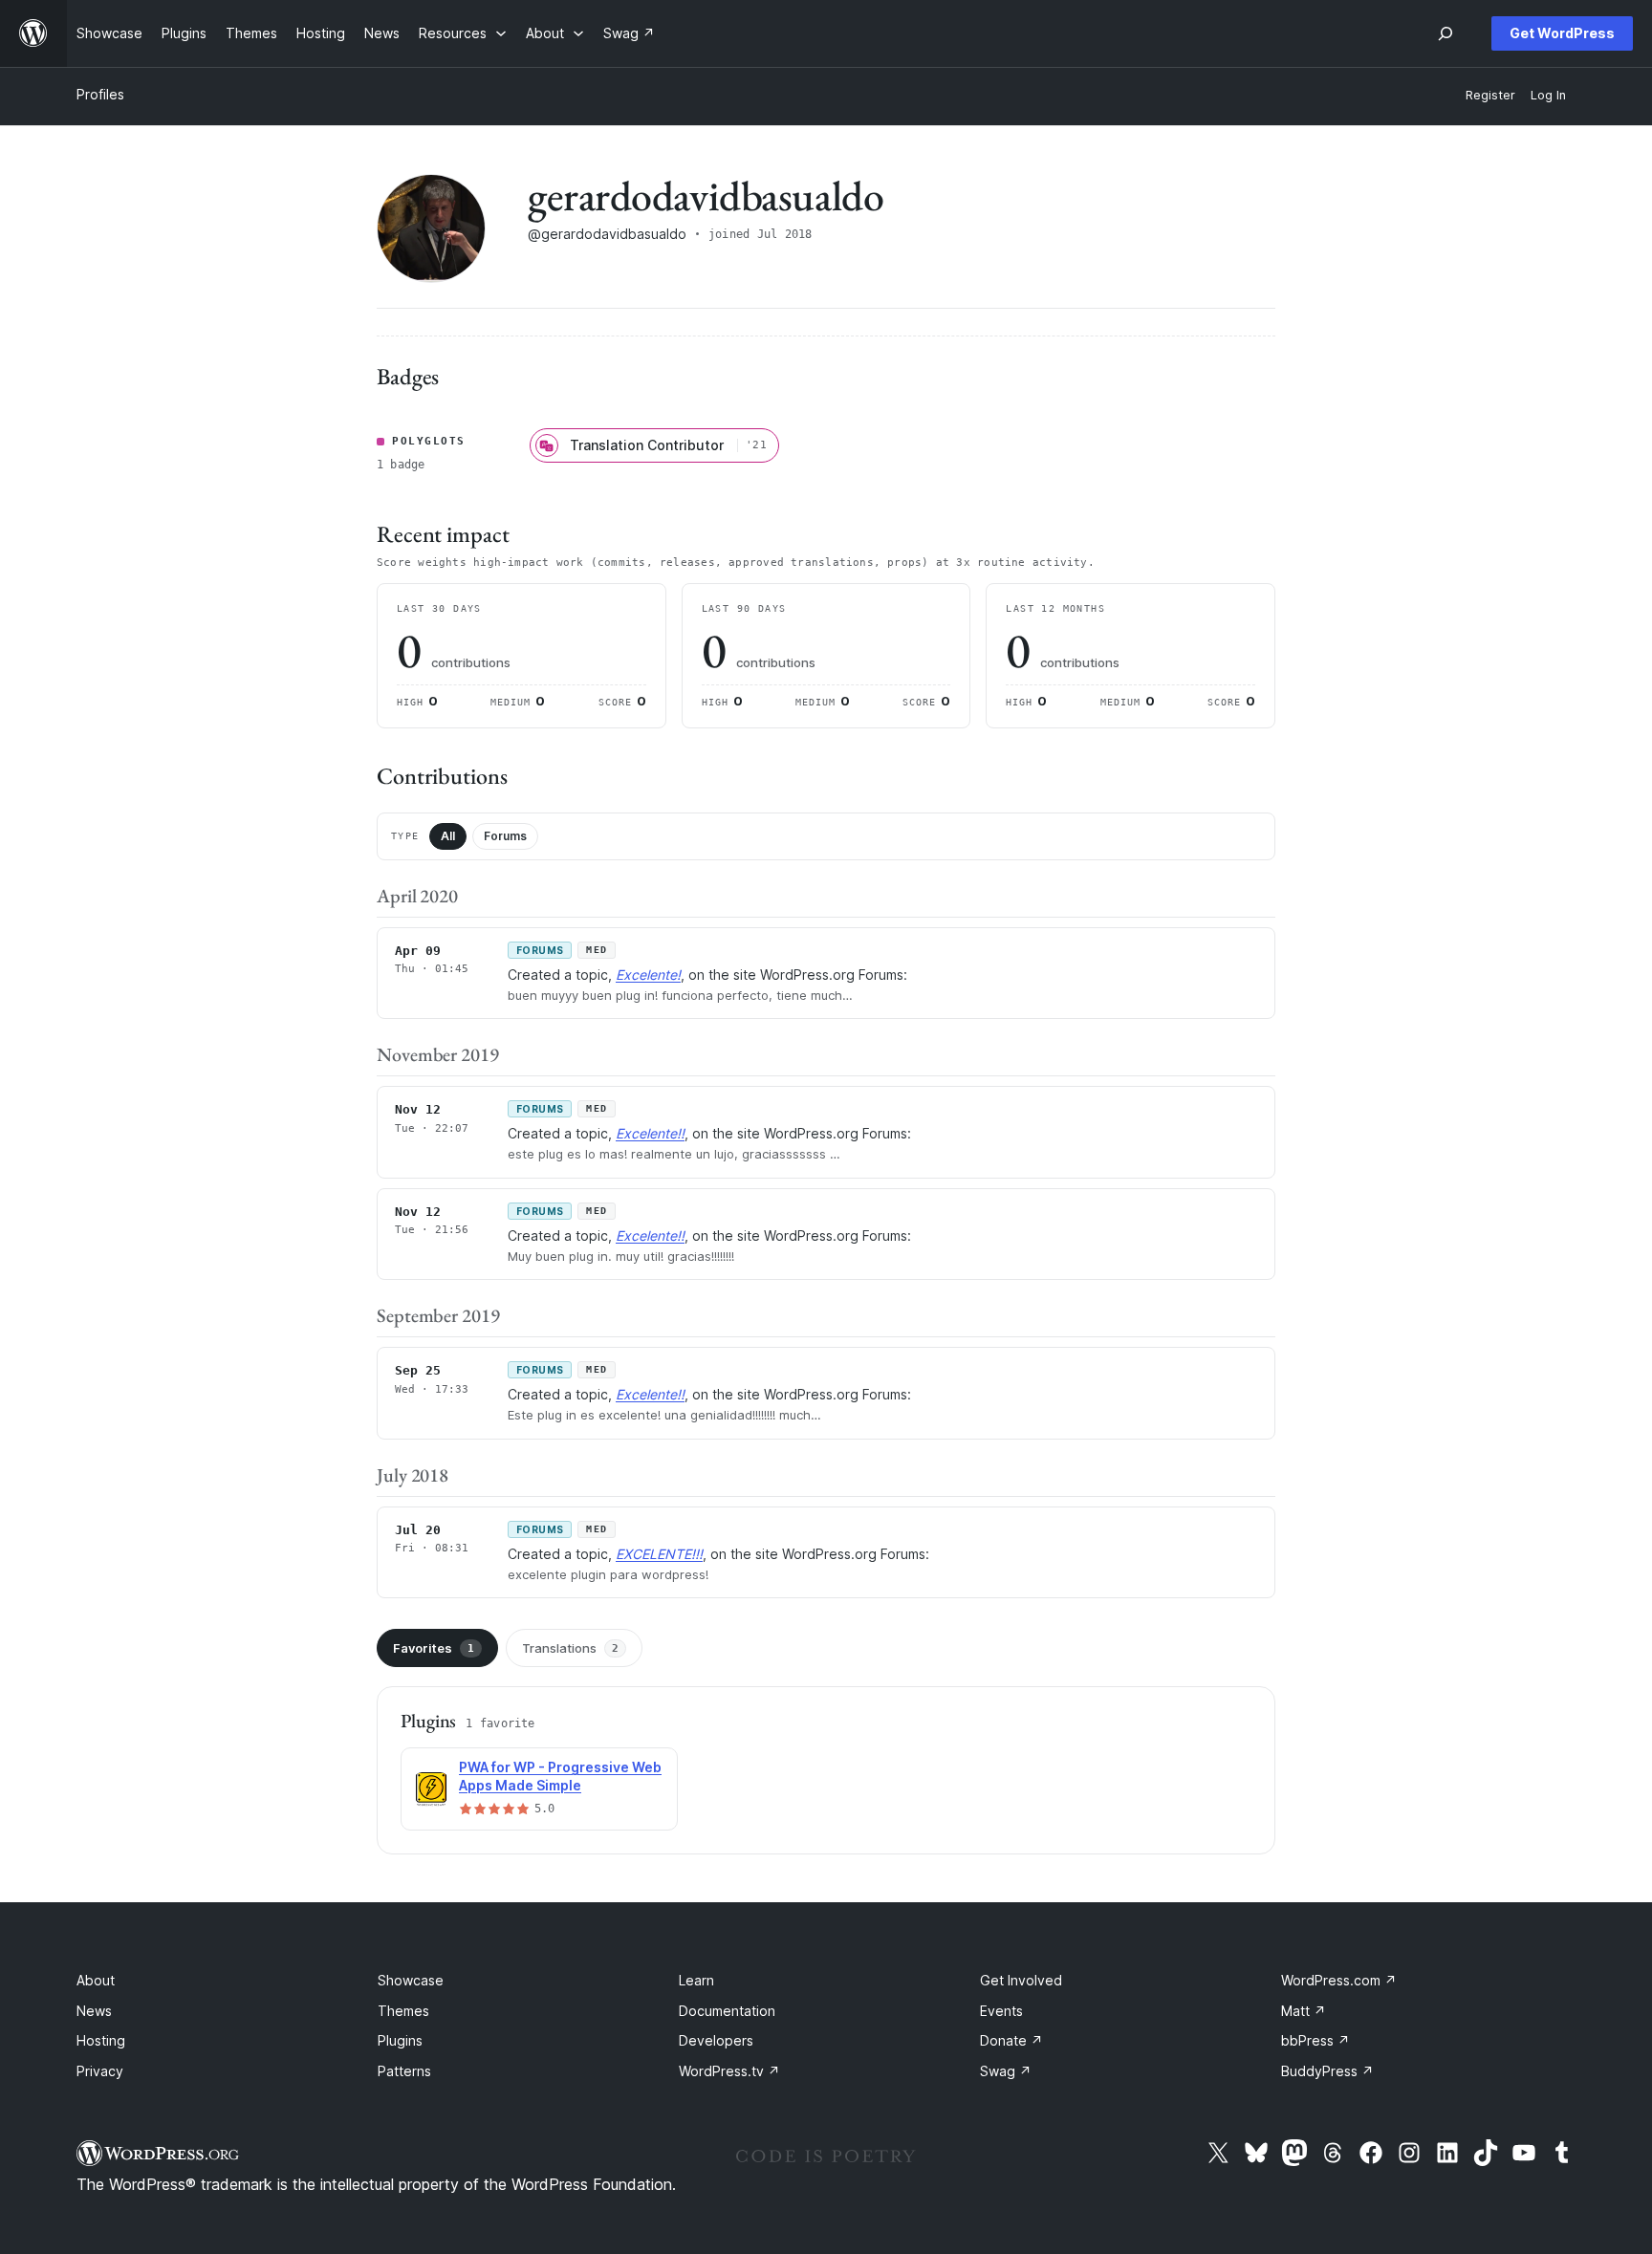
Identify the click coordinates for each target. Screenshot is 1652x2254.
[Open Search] (1445, 33)
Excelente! (648, 975)
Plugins (400, 2040)
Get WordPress (1562, 33)
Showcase (411, 1980)
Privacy (100, 2071)
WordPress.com (1339, 1980)
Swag (1006, 2071)
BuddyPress (1327, 2071)
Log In (1548, 95)
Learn (696, 1980)
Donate (1011, 2040)
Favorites (434, 1648)
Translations (570, 1648)
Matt (1304, 2011)
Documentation (727, 2011)
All (448, 836)
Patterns (404, 2071)
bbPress (1315, 2040)
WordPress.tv (729, 2071)
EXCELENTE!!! (659, 1554)
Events (1001, 2011)
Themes (403, 2011)
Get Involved (1021, 1980)
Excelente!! (650, 1133)
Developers (716, 2040)
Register (1490, 95)
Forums (505, 836)
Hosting (101, 2040)
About (96, 1980)
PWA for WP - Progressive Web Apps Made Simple (560, 1776)
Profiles (100, 94)
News (94, 2011)
